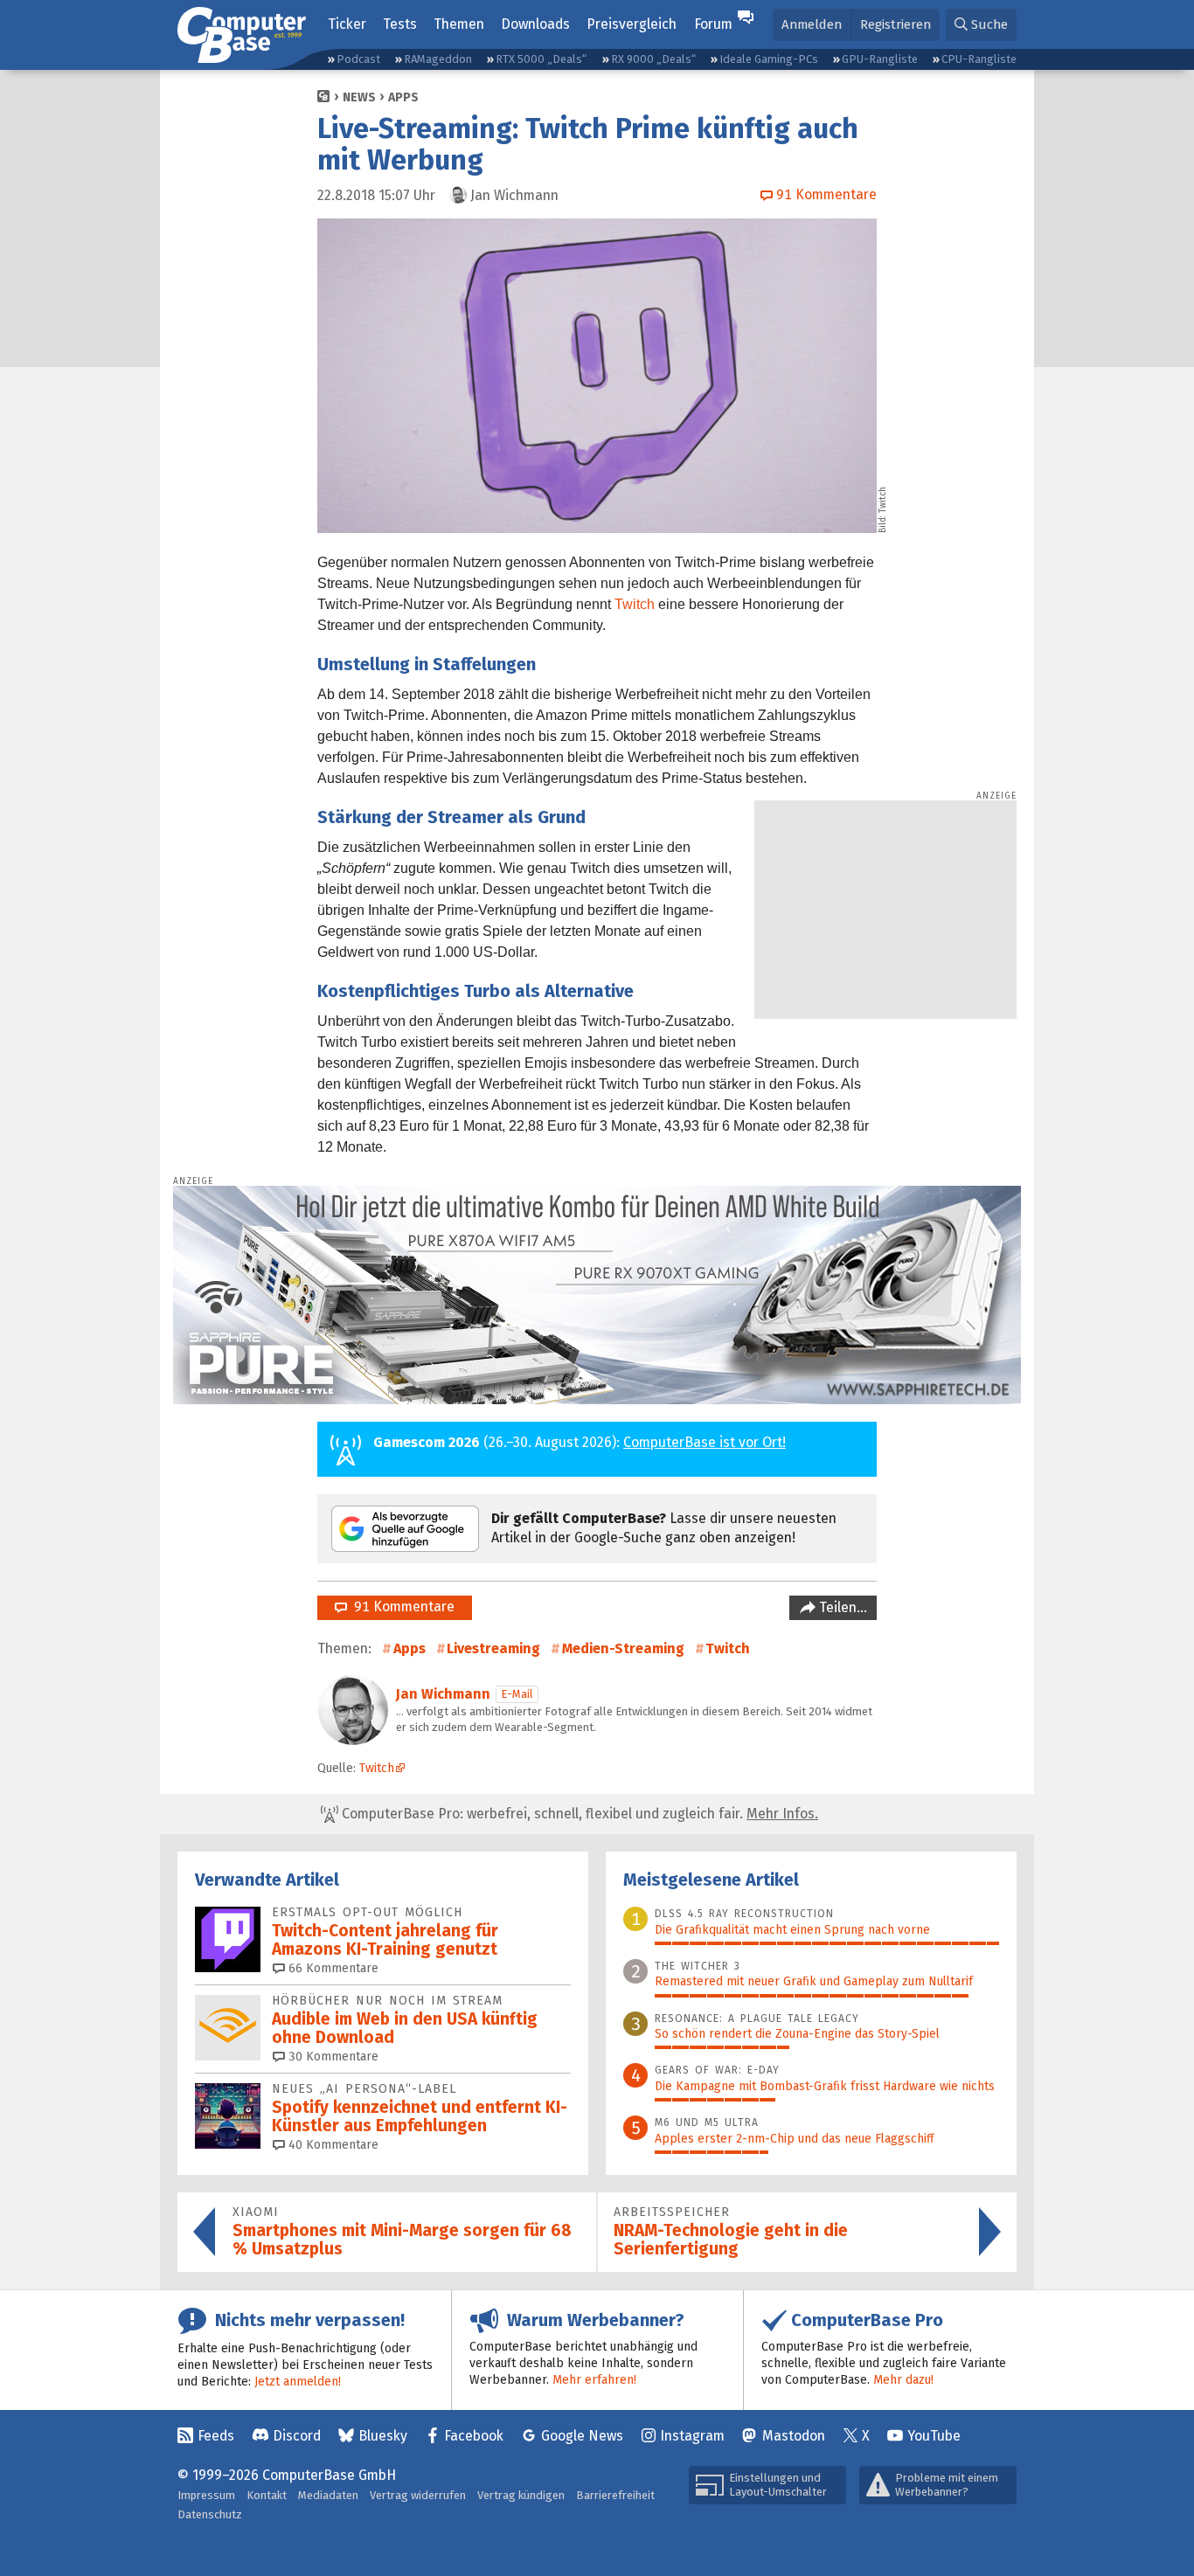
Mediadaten (328, 2495)
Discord (297, 2436)
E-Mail (517, 1694)
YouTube (934, 2436)
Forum (713, 24)
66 (332, 1968)
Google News (582, 2436)
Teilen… (841, 1607)
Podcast (358, 59)
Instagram (692, 2436)
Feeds (216, 2436)
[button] (981, 25)
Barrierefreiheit (615, 2495)
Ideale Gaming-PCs (769, 59)
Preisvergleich (632, 24)
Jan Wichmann (443, 1694)
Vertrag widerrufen (418, 2495)
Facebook (474, 2436)
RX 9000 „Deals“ (653, 59)
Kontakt (267, 2495)
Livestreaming (493, 1648)
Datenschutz (210, 2514)
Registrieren (895, 24)
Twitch (635, 604)
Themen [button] (459, 24)
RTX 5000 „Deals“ (541, 59)
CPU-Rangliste (979, 59)
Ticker (347, 24)
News (359, 97)
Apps (403, 97)
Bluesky (383, 2436)
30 (332, 2057)
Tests (400, 24)
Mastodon (794, 2436)
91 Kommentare (401, 1607)
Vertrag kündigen (521, 2495)
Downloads (535, 24)
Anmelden (812, 24)
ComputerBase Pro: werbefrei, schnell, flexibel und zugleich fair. (578, 1814)
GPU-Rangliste (880, 59)
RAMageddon (438, 59)
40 (332, 2145)
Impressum (206, 2495)
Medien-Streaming (623, 1648)
